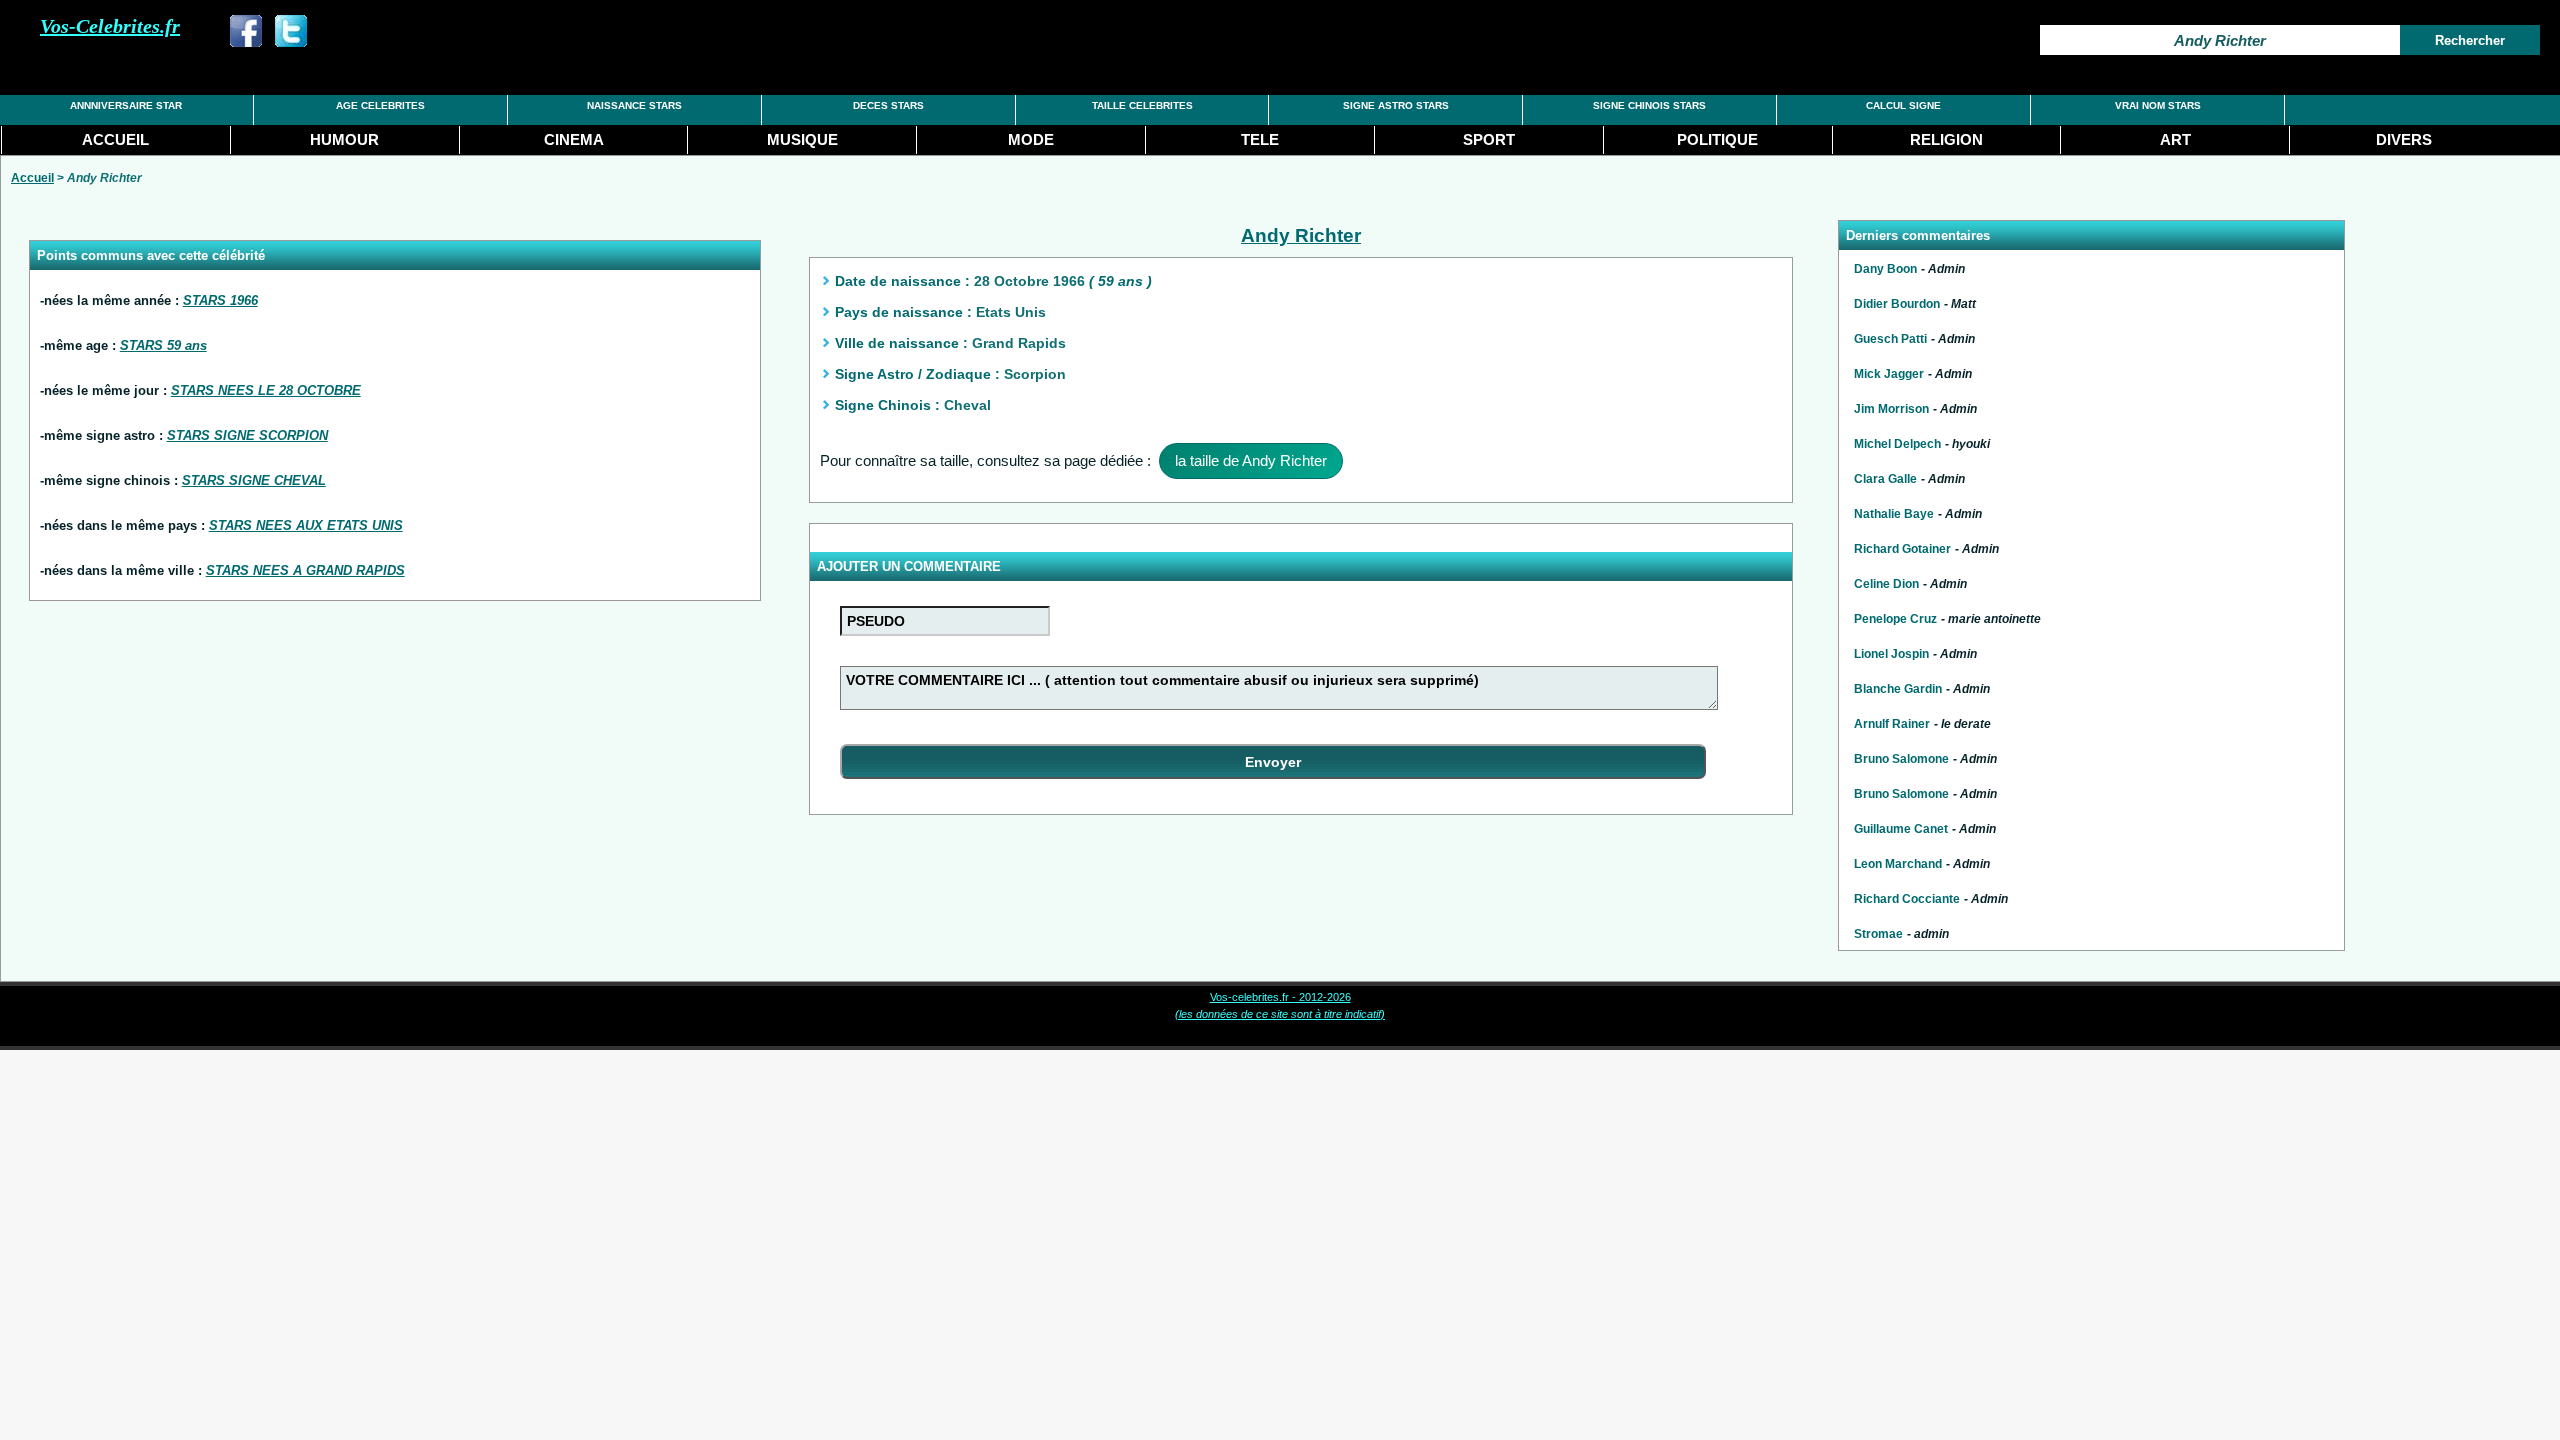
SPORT (1489, 139)
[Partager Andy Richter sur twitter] (291, 41)
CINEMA (574, 139)
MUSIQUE (802, 139)
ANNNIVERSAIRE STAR (126, 105)
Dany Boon (1885, 269)
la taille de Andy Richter (1251, 460)
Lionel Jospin (1891, 654)
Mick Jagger (1889, 374)
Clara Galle (1885, 479)
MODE (1031, 139)
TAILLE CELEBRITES (1142, 105)
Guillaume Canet (1901, 829)
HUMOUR (344, 139)
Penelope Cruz (1895, 619)
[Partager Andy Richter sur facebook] (246, 41)
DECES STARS (888, 105)
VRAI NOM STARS (2158, 105)
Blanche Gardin (1898, 689)
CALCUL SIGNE (1903, 105)
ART (2175, 139)
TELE (1260, 139)
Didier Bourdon (1897, 304)
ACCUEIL (115, 139)
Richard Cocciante (1907, 899)
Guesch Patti (1890, 339)
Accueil (32, 178)
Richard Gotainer (1902, 549)
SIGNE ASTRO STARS (1396, 105)
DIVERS (2404, 139)
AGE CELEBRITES (380, 105)
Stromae (1878, 934)
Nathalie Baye (1894, 514)
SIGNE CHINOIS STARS (1649, 105)
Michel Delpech (1897, 444)
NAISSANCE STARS (634, 105)
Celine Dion (1886, 584)
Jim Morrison (1891, 409)
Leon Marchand (1898, 864)
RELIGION (1946, 139)
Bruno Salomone (1901, 759)
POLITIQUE (1717, 139)
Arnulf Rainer (1892, 724)
